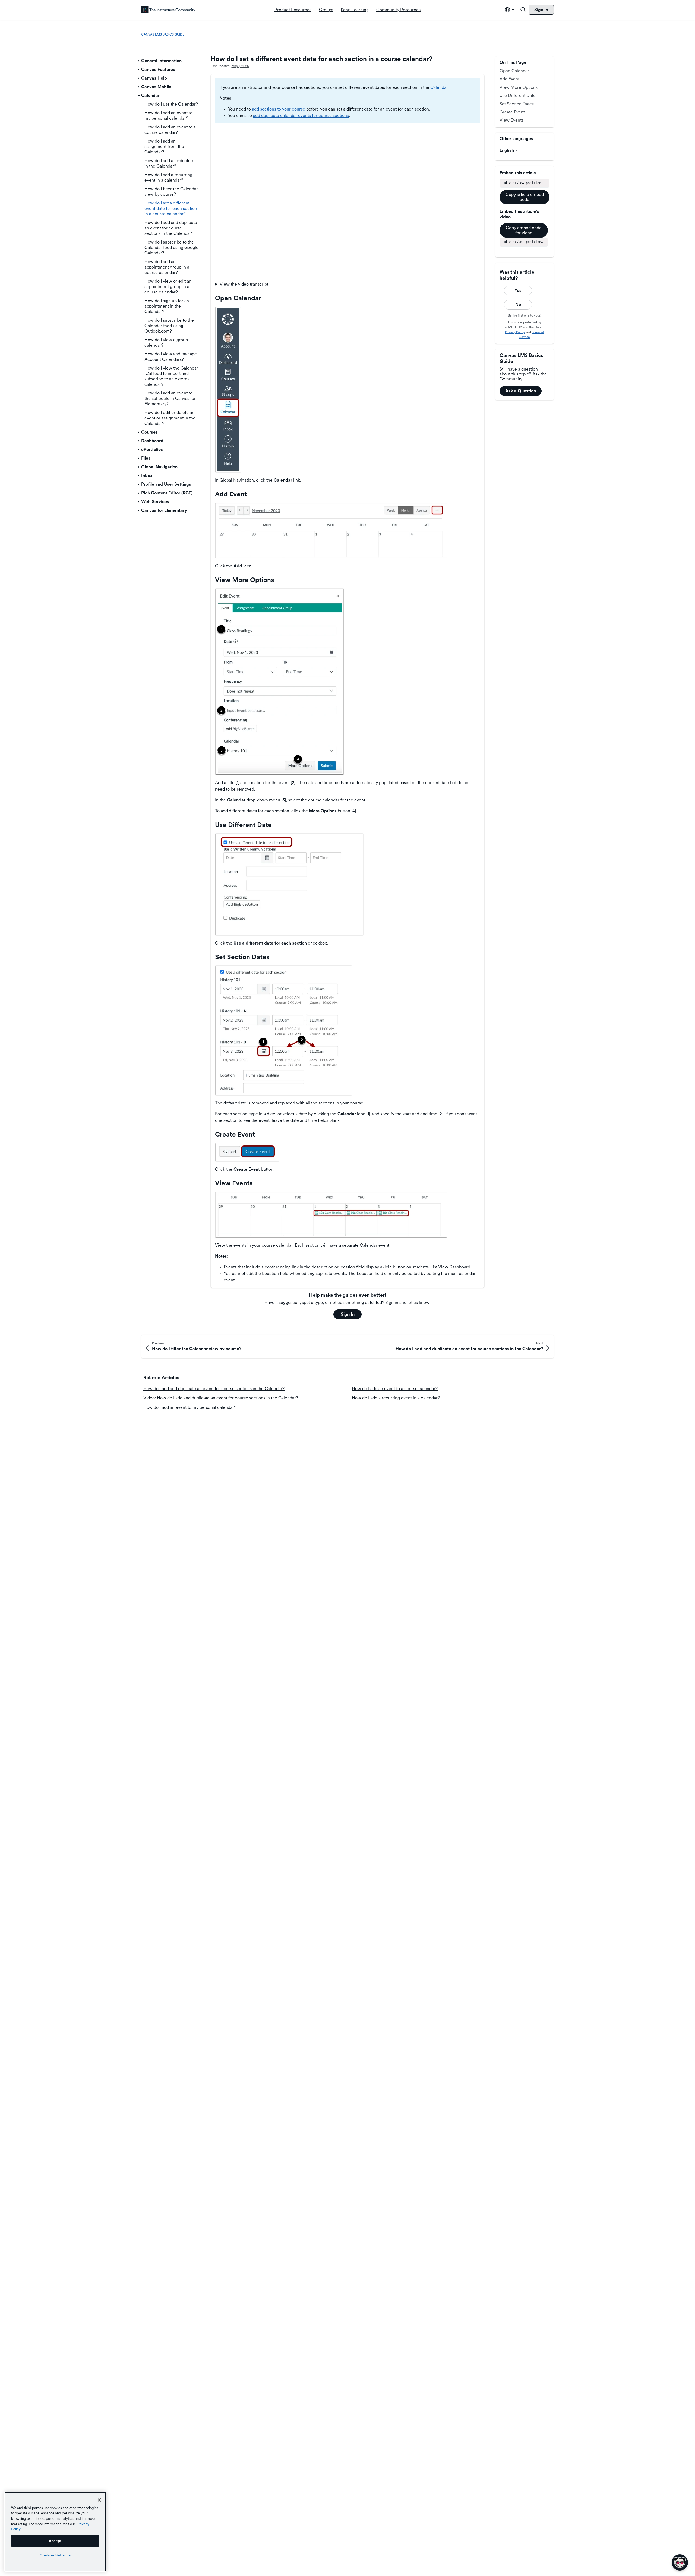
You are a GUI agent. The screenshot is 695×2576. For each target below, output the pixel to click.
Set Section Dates (517, 104)
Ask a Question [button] (521, 391)
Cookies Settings (55, 2555)
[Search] (523, 10)
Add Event (509, 79)
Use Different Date (518, 95)
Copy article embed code (525, 197)
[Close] (99, 2500)
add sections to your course (279, 109)
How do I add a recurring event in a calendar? (396, 1398)
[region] (55, 2532)
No (518, 304)
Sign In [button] (348, 1314)
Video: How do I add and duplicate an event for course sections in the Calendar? (221, 1398)
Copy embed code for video (524, 230)
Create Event (512, 112)
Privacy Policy (515, 332)
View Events (511, 120)
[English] (168, 10)
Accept (55, 2541)
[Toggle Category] (139, 61)
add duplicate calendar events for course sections (301, 116)
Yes (518, 290)
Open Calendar (514, 71)
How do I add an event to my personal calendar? (190, 1407)
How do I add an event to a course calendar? (395, 1389)
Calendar (439, 87)
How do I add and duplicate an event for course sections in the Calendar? (214, 1389)
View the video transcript (244, 284)
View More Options (519, 87)
